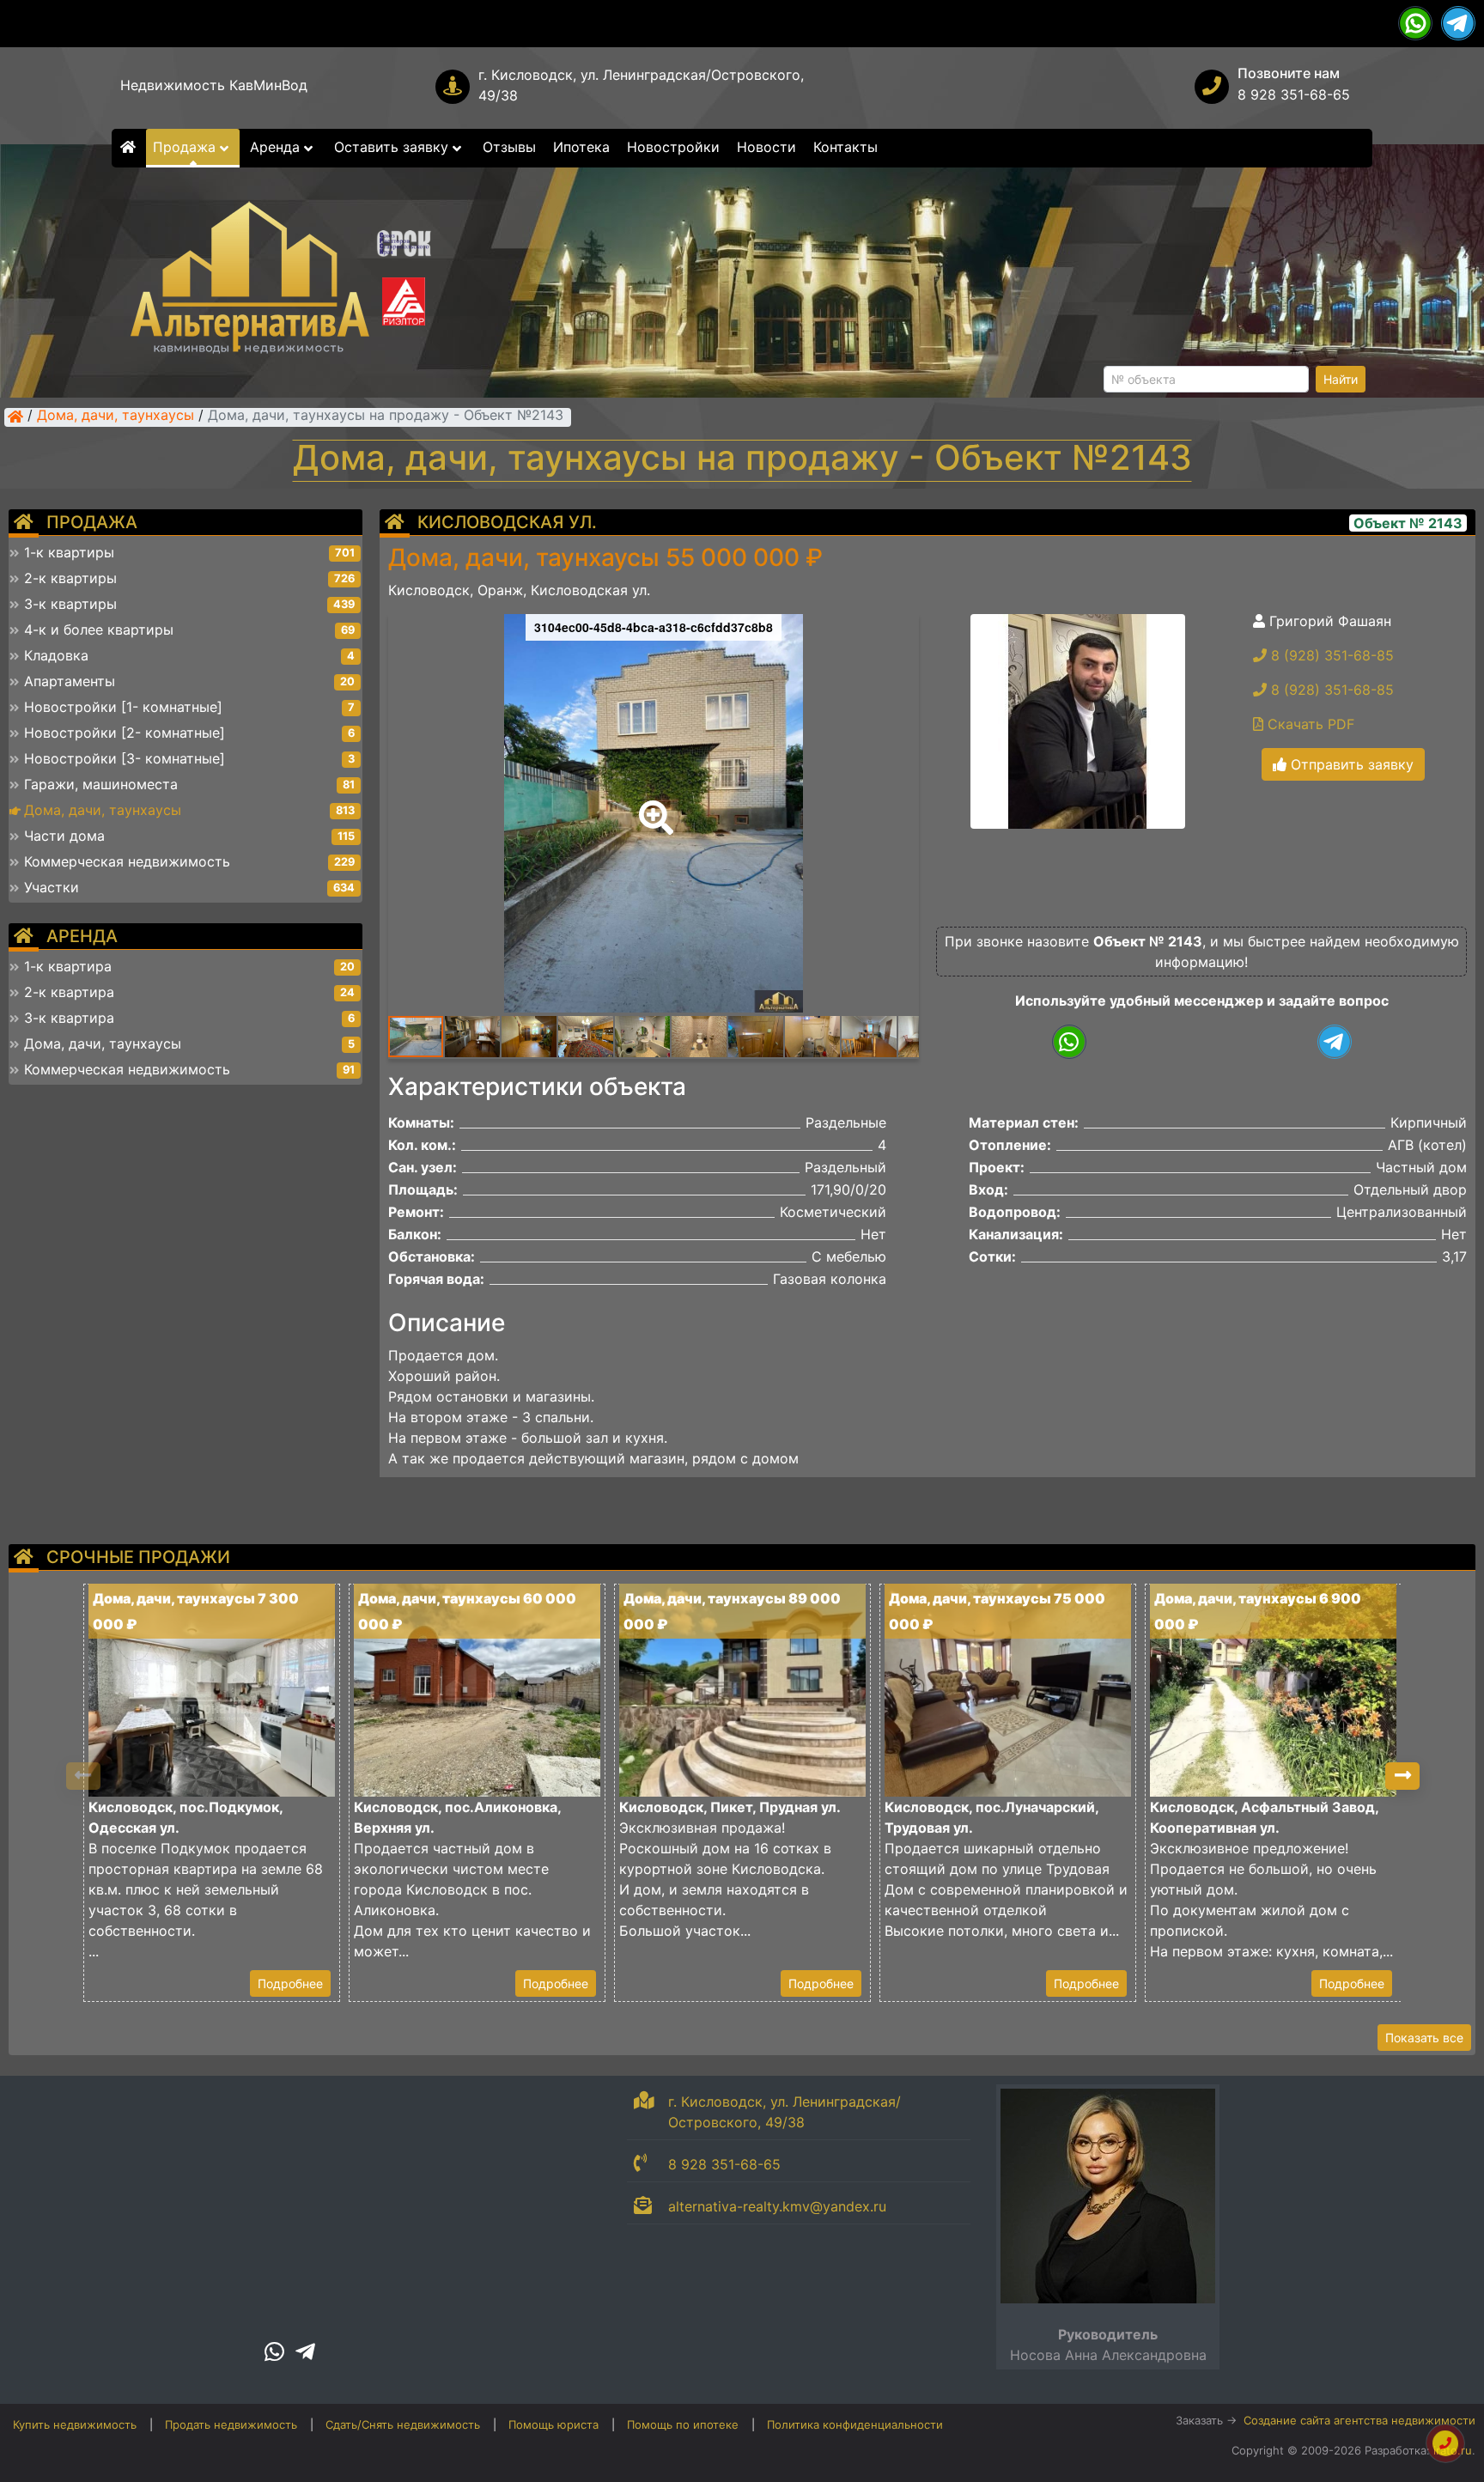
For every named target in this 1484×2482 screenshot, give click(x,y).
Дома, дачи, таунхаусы (116, 417)
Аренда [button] (277, 147)
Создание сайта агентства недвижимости (1359, 2420)
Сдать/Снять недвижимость (403, 2424)
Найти (1341, 379)
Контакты (845, 147)
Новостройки (673, 147)
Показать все (1424, 2038)
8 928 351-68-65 (1294, 94)
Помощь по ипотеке (683, 2424)
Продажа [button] (186, 147)
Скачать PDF (1309, 724)
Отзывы (509, 147)
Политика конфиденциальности (855, 2424)
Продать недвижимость (231, 2424)
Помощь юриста (553, 2424)
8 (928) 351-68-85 (1330, 655)
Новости (766, 147)
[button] (653, 806)
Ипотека (581, 147)
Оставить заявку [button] (393, 147)
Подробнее (290, 1983)
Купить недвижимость (75, 2424)
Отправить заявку (1350, 764)
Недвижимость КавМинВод (214, 85)
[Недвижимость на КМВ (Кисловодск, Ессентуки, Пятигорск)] (15, 417)
